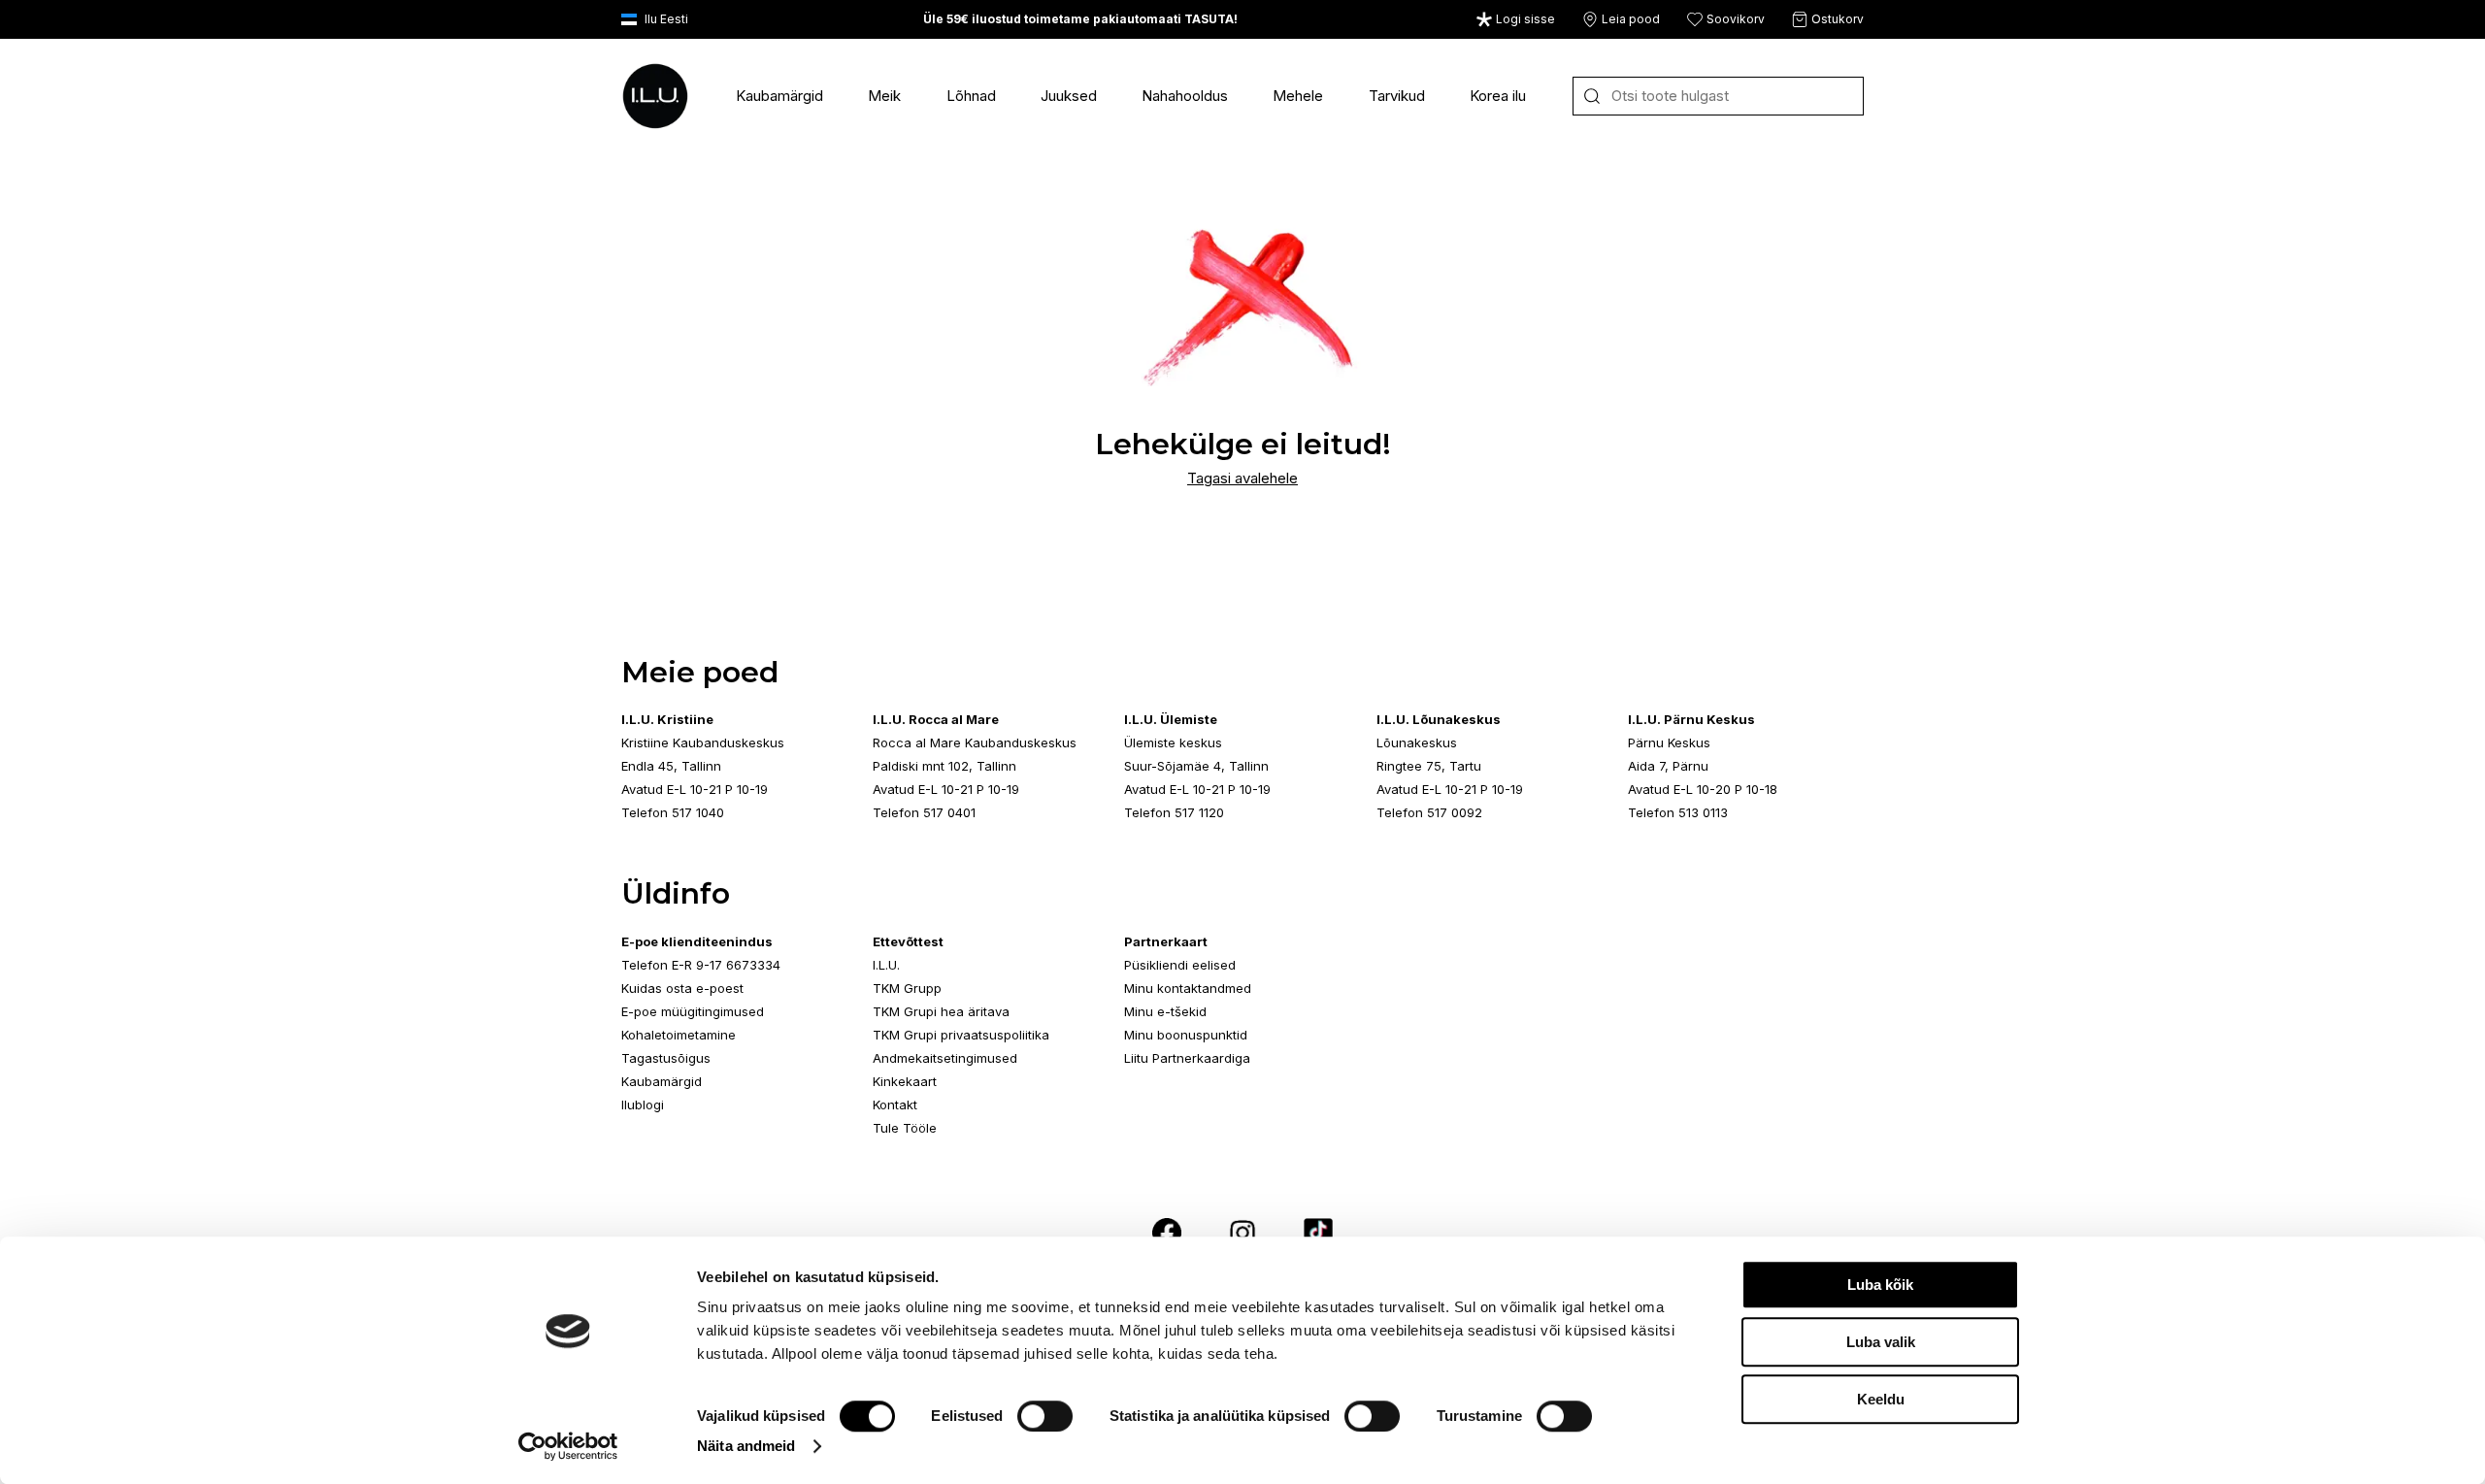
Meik (884, 96)
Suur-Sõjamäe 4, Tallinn (1196, 766)
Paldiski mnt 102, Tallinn (944, 766)
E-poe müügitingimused (693, 1011)
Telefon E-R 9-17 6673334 (701, 965)
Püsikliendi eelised (1180, 965)
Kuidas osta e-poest (682, 988)
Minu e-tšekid (1165, 1011)
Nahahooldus (1185, 96)
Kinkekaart (905, 1081)
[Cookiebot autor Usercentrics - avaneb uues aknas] (568, 1446)
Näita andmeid (746, 1446)
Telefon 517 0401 (924, 812)
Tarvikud (1397, 96)
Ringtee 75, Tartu (1429, 766)
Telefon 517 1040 (673, 812)
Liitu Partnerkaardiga (1187, 1058)
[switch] (1045, 1416)
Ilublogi (643, 1105)
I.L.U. (886, 965)
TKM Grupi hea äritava (941, 1011)
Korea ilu (1498, 96)
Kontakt (895, 1105)
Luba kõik (1880, 1285)
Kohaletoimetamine (679, 1035)
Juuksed (1069, 96)
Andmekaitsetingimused (945, 1058)
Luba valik (1881, 1342)
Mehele (1298, 96)
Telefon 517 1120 (1174, 812)
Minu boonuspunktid (1186, 1035)
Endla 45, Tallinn (671, 766)
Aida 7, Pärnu (1668, 766)
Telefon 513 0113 (1678, 812)
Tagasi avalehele (1242, 478)
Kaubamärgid (779, 96)
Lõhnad (971, 96)
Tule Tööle (905, 1128)
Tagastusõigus (666, 1058)
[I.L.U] (655, 96)
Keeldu (1881, 1399)
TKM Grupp (907, 988)
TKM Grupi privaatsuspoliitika (961, 1035)
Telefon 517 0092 (1429, 812)
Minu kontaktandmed (1188, 988)
